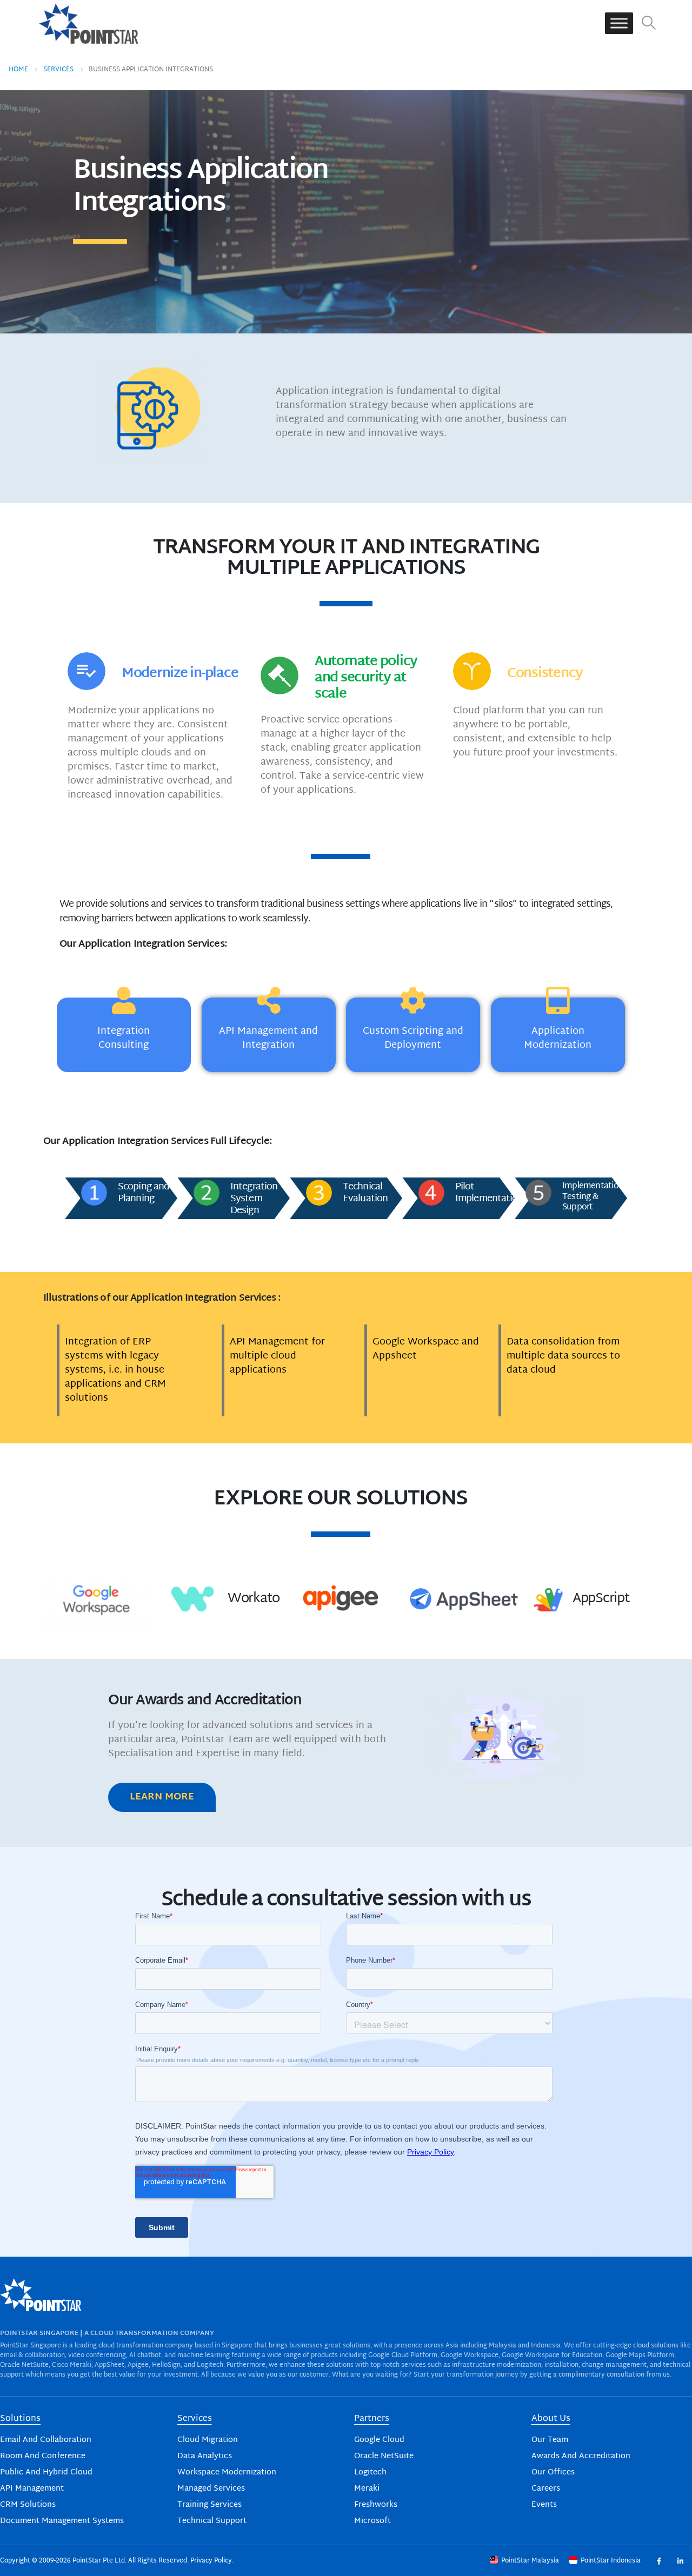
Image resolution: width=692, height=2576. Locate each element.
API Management (32, 2489)
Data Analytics (205, 2456)
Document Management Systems (62, 2521)
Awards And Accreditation (581, 2456)
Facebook (659, 2561)
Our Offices (553, 2473)
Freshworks (376, 2505)
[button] (649, 24)
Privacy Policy (211, 2561)
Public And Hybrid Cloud (46, 2473)
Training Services (209, 2505)
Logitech (370, 2473)
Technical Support (212, 2521)
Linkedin (680, 2561)
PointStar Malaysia (530, 2561)
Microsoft (372, 2521)
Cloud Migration (208, 2440)
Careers (546, 2489)
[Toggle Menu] (619, 24)
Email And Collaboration (46, 2440)
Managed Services (211, 2489)
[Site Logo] (89, 23)
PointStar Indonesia (611, 2561)
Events (544, 2505)
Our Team (550, 2440)
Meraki (367, 2489)
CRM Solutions (28, 2505)
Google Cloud (379, 2440)
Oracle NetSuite (384, 2456)
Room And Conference (43, 2456)
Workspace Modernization (227, 2473)
